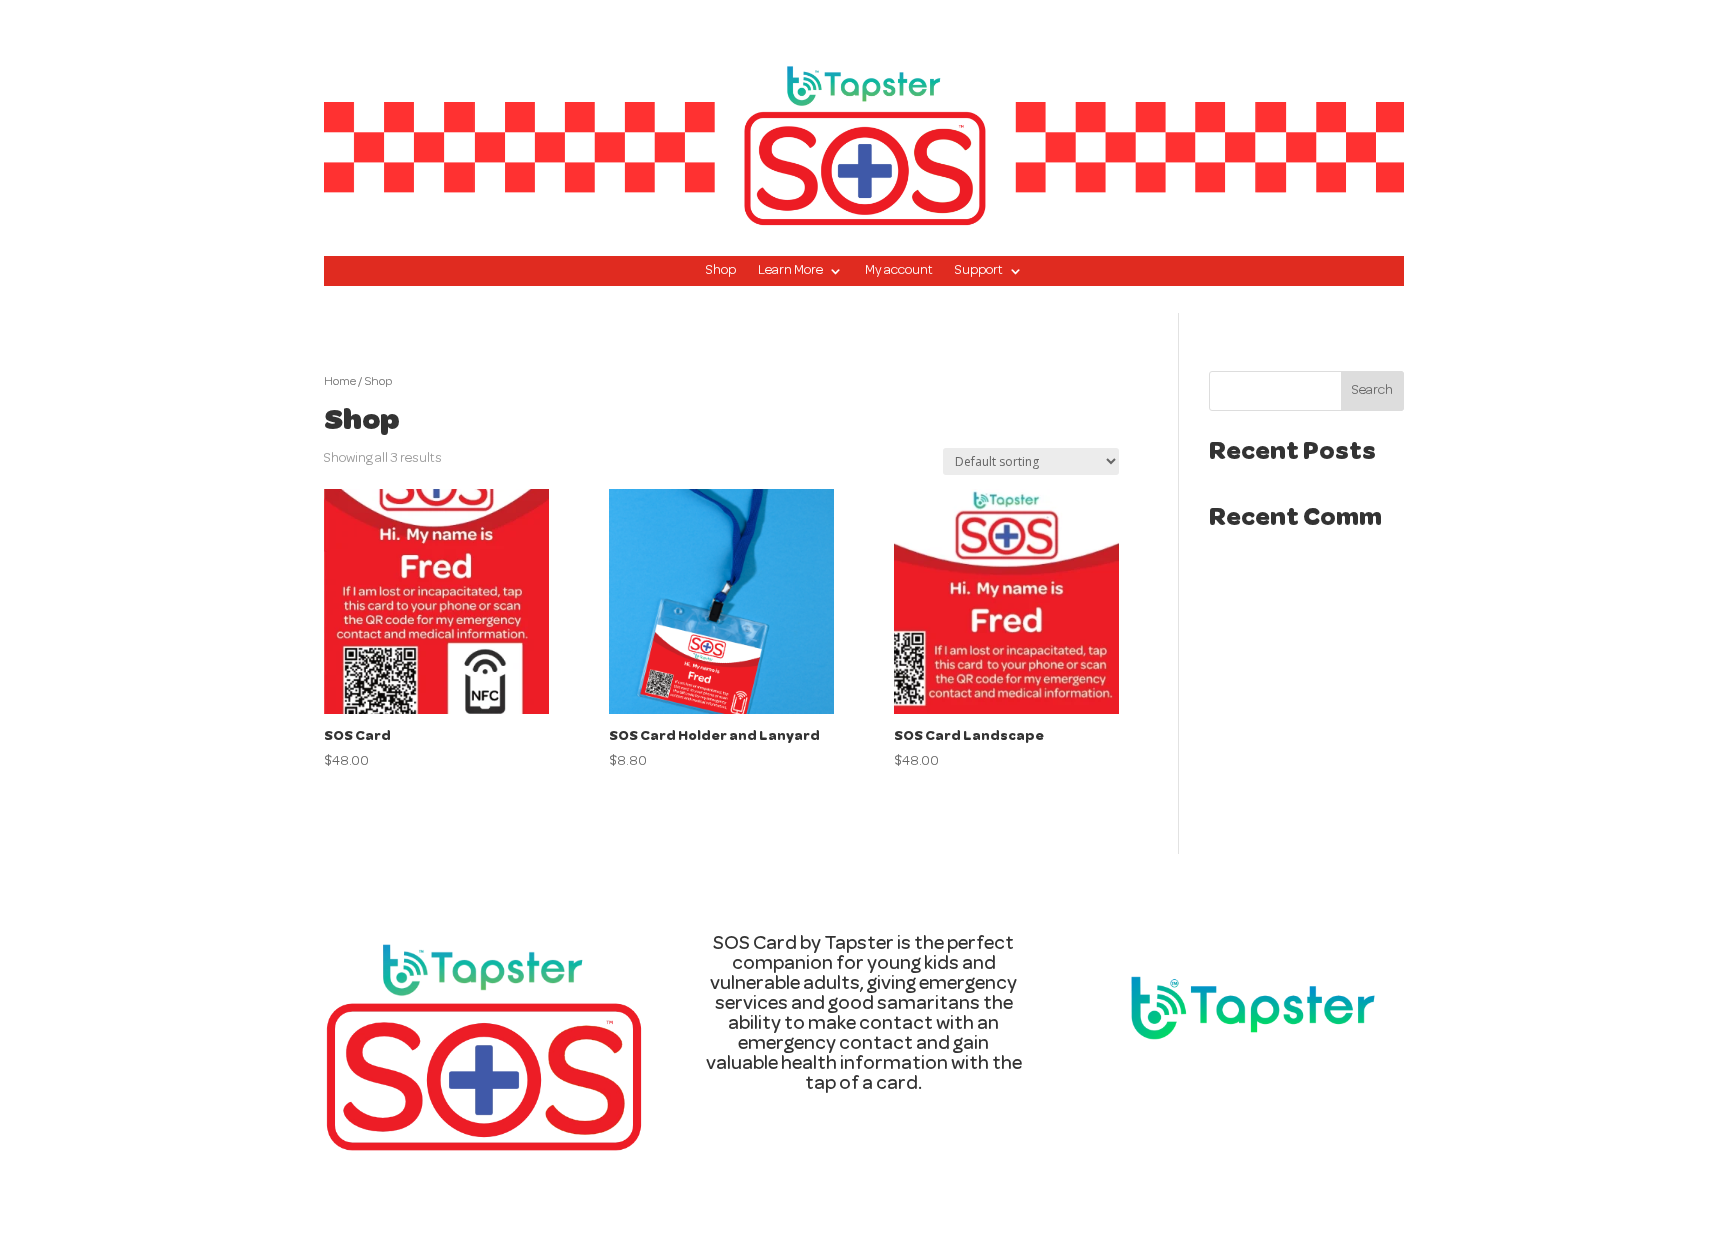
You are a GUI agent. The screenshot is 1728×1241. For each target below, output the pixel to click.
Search (1372, 391)
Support (979, 271)
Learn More (790, 271)
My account (899, 271)
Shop (721, 271)
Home (340, 382)
